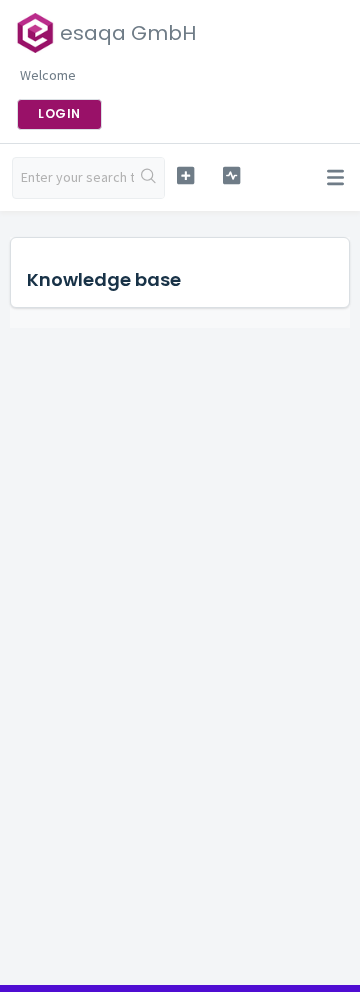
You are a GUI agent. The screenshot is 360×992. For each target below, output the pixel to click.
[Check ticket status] (231, 175)
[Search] (149, 178)
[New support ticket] (185, 175)
